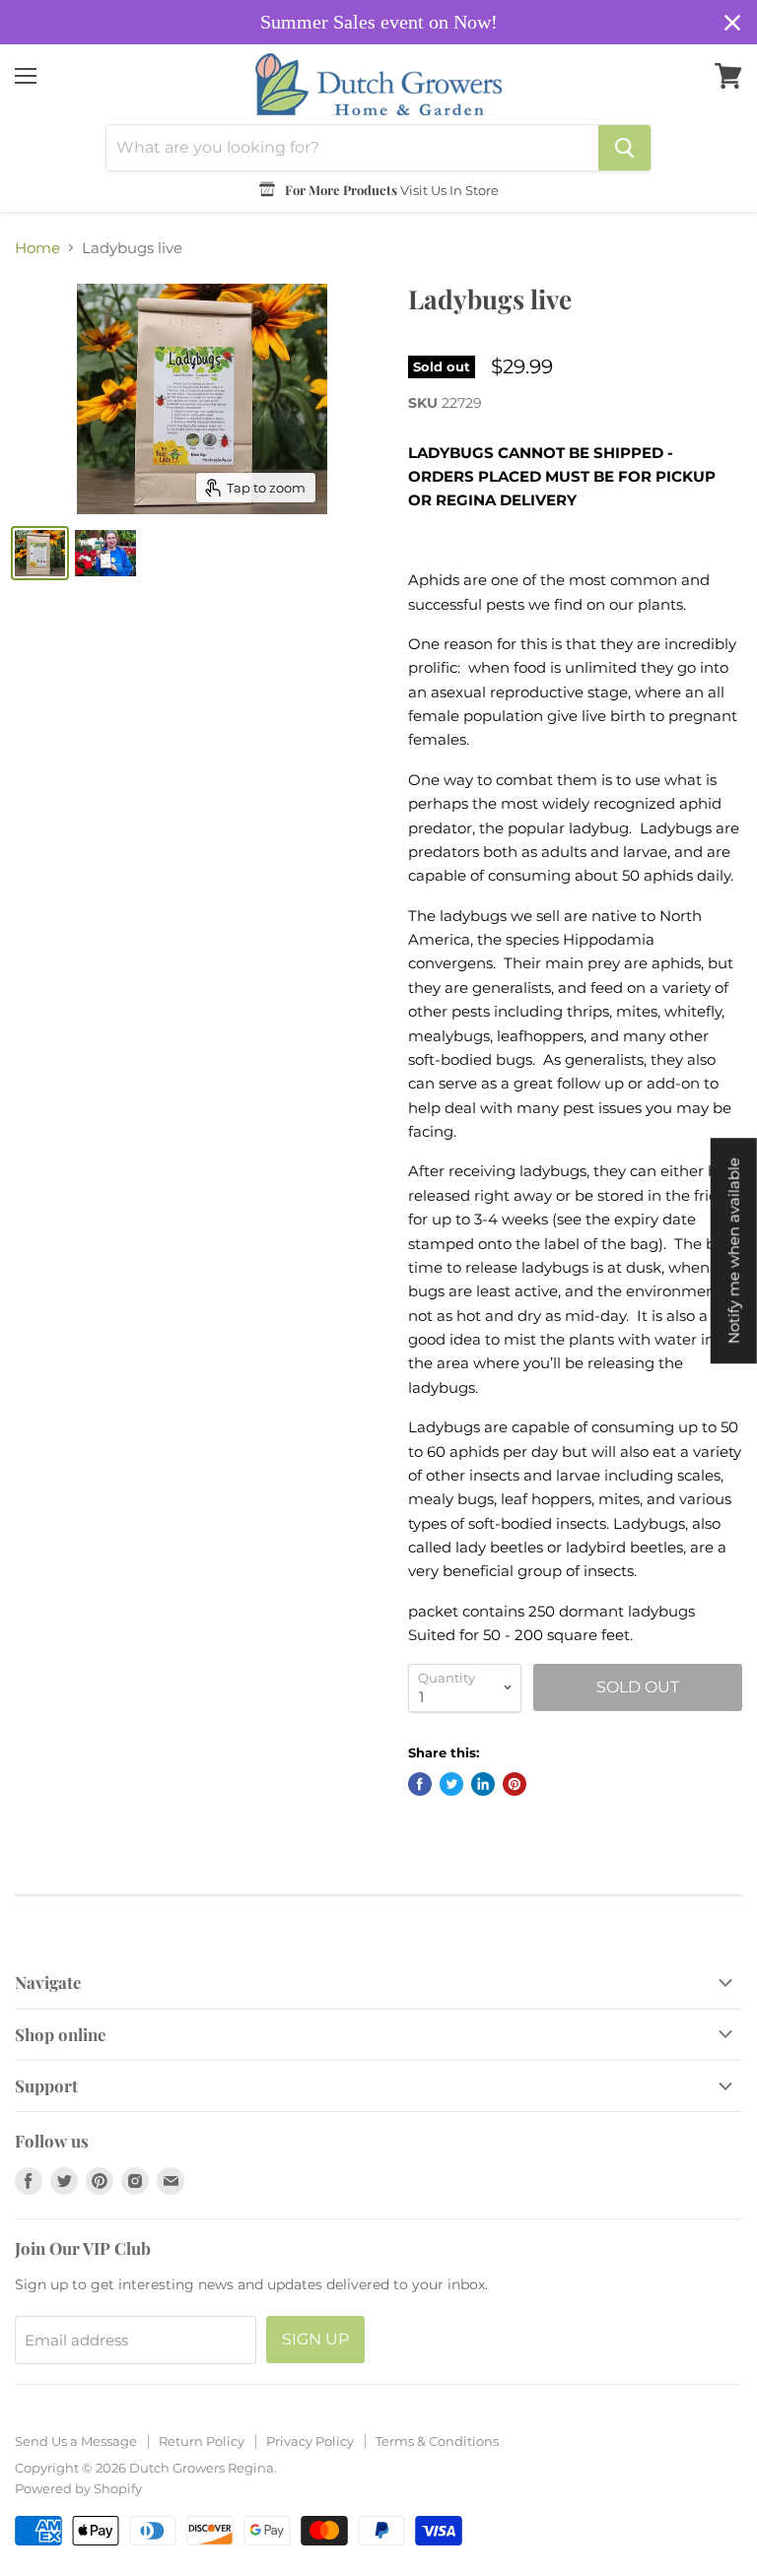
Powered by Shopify (78, 2488)
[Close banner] (732, 23)
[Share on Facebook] (420, 1784)
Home (37, 248)
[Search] (624, 148)
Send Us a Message (76, 2441)
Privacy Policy (310, 2441)
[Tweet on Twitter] (451, 1784)
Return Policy (202, 2441)
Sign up (315, 2339)
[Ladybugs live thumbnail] (40, 553)
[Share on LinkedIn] (483, 1784)
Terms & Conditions (437, 2441)
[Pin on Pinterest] (515, 1784)
